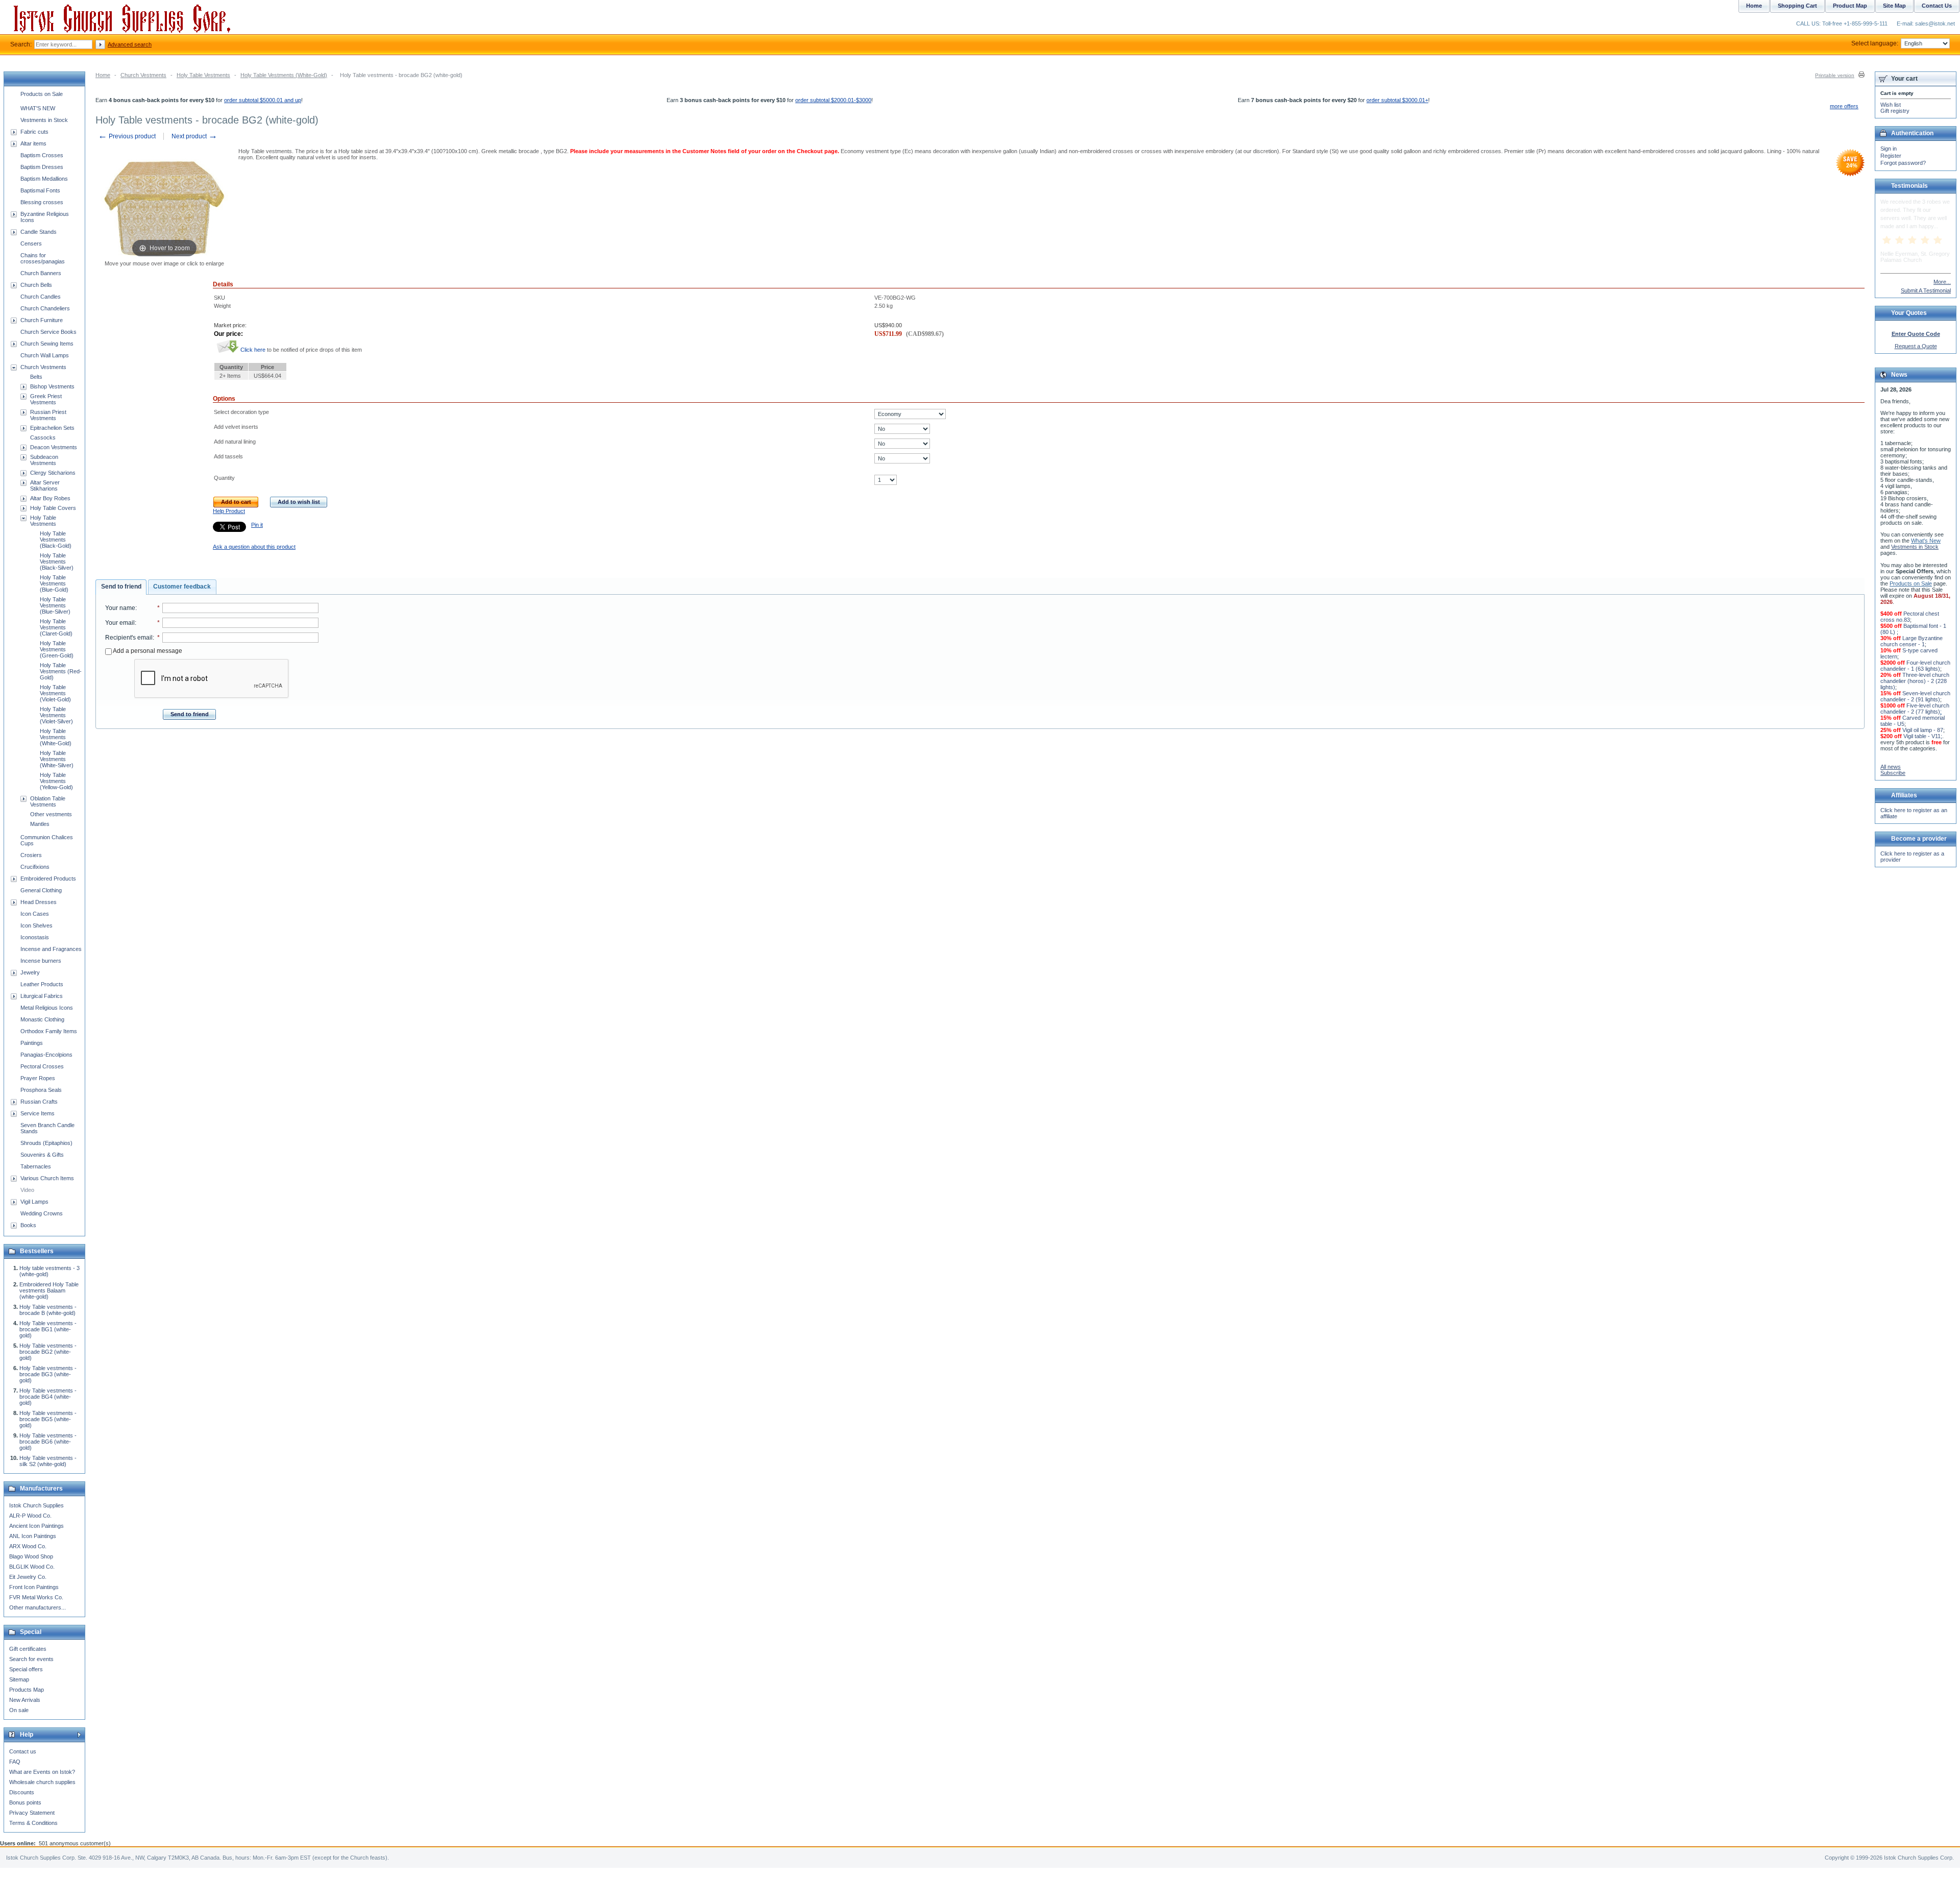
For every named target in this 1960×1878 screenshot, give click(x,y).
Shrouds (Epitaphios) (46, 1143)
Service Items (38, 1113)
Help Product (229, 511)
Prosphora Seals (41, 1090)
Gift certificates (28, 1649)
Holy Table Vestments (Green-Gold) (57, 649)
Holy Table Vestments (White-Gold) (284, 75)
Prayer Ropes (38, 1078)
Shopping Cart (1797, 6)
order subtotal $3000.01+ (1397, 100)
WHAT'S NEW (38, 108)
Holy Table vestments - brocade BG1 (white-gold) (48, 1329)
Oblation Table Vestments (48, 801)
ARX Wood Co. (28, 1546)
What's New (1926, 541)
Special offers (26, 1669)
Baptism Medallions (44, 179)
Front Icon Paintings (34, 1587)
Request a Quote (1916, 346)
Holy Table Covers (53, 508)
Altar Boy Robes (50, 498)
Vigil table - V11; (1923, 736)
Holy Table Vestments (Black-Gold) (56, 540)
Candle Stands (39, 232)
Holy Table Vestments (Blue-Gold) (54, 583)
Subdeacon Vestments (44, 460)
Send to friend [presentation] (121, 587)
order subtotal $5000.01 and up (263, 100)
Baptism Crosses (42, 155)
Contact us (23, 1751)
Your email (120, 623)
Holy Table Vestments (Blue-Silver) (55, 605)
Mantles (40, 824)
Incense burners (41, 961)
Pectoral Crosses (42, 1066)
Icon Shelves (36, 925)
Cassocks (43, 437)
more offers (1844, 106)
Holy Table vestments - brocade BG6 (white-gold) (48, 1442)
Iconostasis (35, 937)
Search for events (31, 1659)
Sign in (1889, 149)
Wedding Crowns (42, 1213)
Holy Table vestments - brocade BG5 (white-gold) (48, 1419)
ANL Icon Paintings (33, 1536)
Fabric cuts (34, 132)
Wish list (1891, 105)
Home (103, 75)
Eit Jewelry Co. (28, 1577)
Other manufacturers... (38, 1607)
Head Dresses (39, 902)
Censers (31, 243)
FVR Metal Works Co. (36, 1597)
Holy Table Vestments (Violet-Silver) (56, 715)
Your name (120, 608)
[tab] (121, 587)
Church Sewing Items (47, 344)
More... (1942, 282)
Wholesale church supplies (42, 1782)
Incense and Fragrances (51, 949)
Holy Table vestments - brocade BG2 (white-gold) (48, 1352)
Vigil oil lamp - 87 (1923, 730)
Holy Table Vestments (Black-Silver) (57, 562)
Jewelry (30, 972)
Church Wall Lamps (45, 355)
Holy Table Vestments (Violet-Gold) (55, 693)
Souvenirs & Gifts (42, 1155)
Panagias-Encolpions (46, 1055)
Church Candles (41, 297)
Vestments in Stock (44, 120)
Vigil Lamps (34, 1202)
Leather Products (42, 984)
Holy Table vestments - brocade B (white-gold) (48, 1310)
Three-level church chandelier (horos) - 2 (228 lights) (1915, 681)
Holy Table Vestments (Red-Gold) (61, 671)
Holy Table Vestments (203, 75)
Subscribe (1893, 773)
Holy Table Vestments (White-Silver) (57, 759)
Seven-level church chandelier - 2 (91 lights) (1915, 696)
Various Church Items (47, 1178)
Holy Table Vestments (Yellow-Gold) (56, 781)
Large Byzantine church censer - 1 (1912, 641)
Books (28, 1225)
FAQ (15, 1762)
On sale (19, 1710)
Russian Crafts (39, 1102)
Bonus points (25, 1802)
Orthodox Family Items (49, 1031)
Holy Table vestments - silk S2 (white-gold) (48, 1461)
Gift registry (1895, 111)
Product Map (1850, 6)
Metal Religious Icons (47, 1008)
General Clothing (41, 890)
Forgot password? (1903, 163)
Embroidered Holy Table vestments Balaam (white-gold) (49, 1290)
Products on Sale (42, 94)
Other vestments (51, 814)
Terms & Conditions (33, 1823)
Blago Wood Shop (31, 1556)
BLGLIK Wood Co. (32, 1567)
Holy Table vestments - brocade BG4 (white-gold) (48, 1397)
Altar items (33, 143)
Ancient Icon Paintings (36, 1526)
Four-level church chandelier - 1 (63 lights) (1915, 666)
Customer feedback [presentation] (182, 587)
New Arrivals (25, 1700)
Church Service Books (48, 332)
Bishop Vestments (52, 386)
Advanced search (130, 44)
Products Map (27, 1690)
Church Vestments (143, 75)
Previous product (127, 136)
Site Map (1894, 6)
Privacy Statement (32, 1813)
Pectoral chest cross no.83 (1910, 617)
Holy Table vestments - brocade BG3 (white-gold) (48, 1374)
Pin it (257, 525)
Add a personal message (147, 651)
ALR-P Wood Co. (30, 1516)
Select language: (1875, 43)
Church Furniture (42, 320)
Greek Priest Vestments (46, 399)
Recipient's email (129, 638)
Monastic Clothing (42, 1019)
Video (27, 1190)
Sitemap (19, 1679)
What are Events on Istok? (42, 1772)
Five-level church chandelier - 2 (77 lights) (1915, 709)
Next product (194, 136)
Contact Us (1937, 6)
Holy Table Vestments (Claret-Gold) (56, 627)
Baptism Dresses (42, 167)
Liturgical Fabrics (42, 996)
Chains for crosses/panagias (43, 258)
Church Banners (41, 273)
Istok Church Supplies (36, 1505)
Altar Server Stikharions (45, 485)
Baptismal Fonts (40, 190)
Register (1891, 156)
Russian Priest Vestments (48, 415)
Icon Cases (35, 914)
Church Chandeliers (45, 308)
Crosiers (31, 855)
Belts (36, 377)
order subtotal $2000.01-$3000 (833, 100)
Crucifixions (35, 867)
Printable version (1835, 75)
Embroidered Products (48, 879)
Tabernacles (36, 1166)
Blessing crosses (42, 202)
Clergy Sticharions (53, 473)
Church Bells (36, 285)
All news (1891, 767)
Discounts (22, 1792)
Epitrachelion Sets (52, 428)
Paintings (32, 1043)
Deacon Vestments (54, 447)
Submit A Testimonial (1926, 290)
